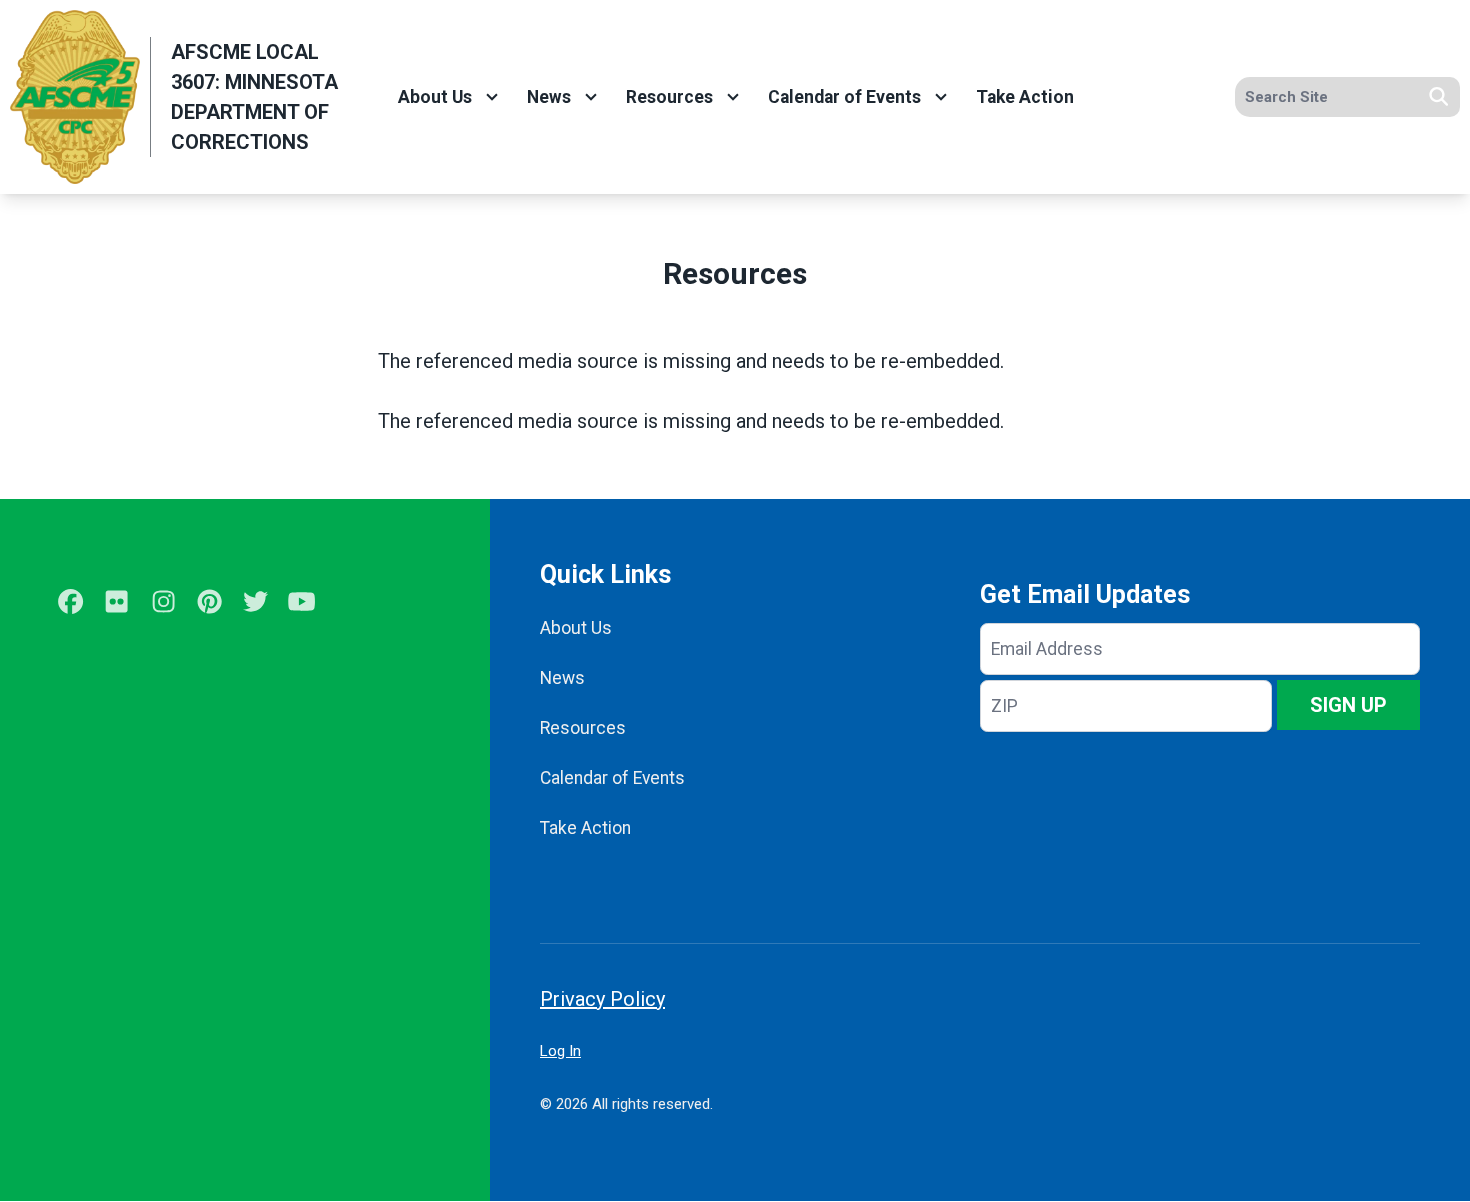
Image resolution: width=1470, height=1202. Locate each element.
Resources (669, 97)
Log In (560, 1051)
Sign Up (1348, 705)
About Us (435, 97)
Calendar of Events (844, 97)
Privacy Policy (602, 999)
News (549, 97)
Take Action (1025, 97)
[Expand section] (492, 97)
